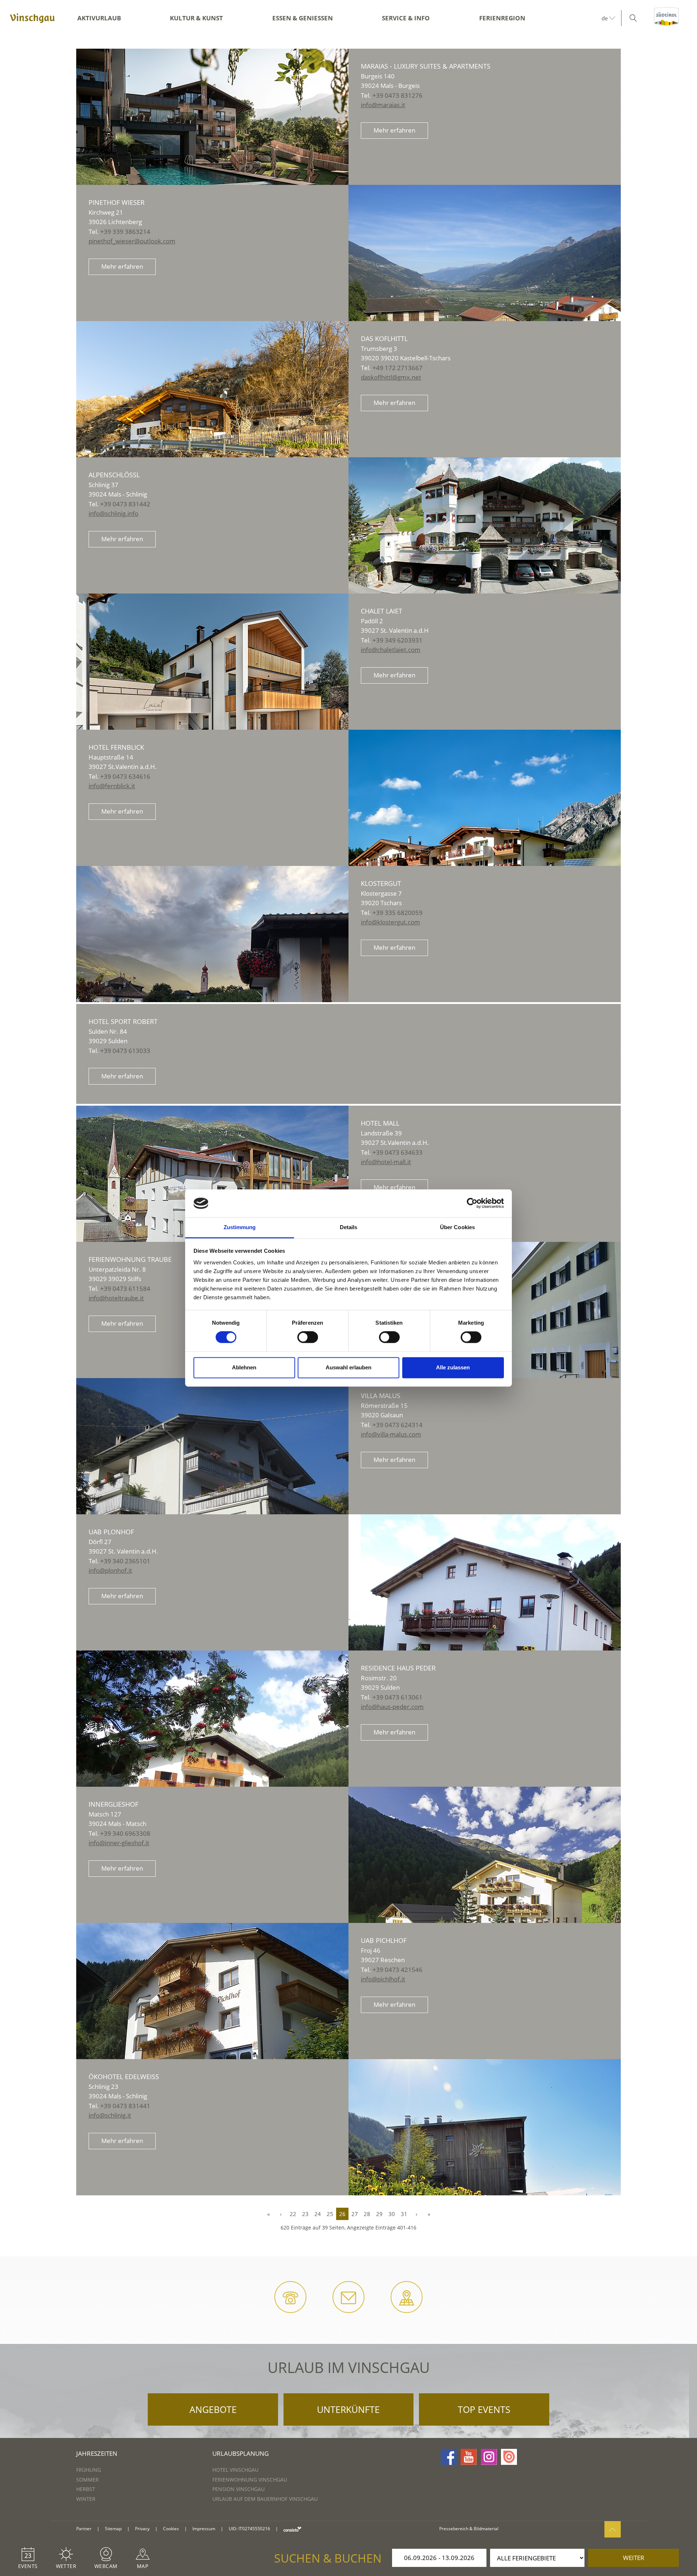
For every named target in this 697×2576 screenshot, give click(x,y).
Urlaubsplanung (241, 2453)
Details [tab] (349, 1227)
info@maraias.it (383, 105)
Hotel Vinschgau (235, 2470)
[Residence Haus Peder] (212, 1753)
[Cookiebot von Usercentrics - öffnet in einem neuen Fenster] (472, 1203)
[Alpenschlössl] (485, 531)
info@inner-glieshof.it (119, 1843)
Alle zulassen (453, 1367)
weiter (634, 2558)
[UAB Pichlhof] (212, 2025)
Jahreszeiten (97, 2453)
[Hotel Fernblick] (485, 832)
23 (305, 2214)
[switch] (308, 1337)
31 (404, 2214)
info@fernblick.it (112, 786)
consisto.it (292, 2529)
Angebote (213, 2409)
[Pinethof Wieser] (485, 287)
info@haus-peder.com (392, 1707)
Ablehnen (244, 1367)
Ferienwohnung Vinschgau (250, 2480)
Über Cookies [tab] (457, 1227)
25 (330, 2214)
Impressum (204, 2529)
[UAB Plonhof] (485, 1617)
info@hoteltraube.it (116, 1298)
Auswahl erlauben (348, 1367)
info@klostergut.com (390, 922)
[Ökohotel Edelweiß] (485, 2161)
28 (367, 2214)
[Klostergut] (212, 968)
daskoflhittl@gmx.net (391, 377)
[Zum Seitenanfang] (613, 2529)
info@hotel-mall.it (386, 1162)
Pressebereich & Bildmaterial (469, 2529)
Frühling (89, 2470)
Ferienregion (502, 18)
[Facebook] (449, 2457)
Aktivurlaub (99, 18)
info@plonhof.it (110, 1570)
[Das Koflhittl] (212, 423)
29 (379, 2214)
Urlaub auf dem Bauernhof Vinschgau (265, 2499)
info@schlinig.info (113, 513)
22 (293, 2214)
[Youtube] (469, 2457)
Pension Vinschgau (239, 2489)
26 (342, 2214)
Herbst (86, 2489)
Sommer (87, 2480)
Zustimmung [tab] (240, 1227)
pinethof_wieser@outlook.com (132, 241)
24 (318, 2214)
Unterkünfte (348, 2409)
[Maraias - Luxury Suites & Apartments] (212, 151)
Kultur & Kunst (196, 18)
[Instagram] (489, 2457)
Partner (84, 2529)
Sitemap (113, 2529)
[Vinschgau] (32, 18)
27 (355, 2214)
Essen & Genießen (303, 18)
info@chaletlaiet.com (391, 650)
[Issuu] (509, 2457)
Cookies (171, 2529)
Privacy (142, 2529)
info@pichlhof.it (383, 1979)
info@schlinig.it (110, 2115)
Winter (86, 2499)
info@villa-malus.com (391, 1434)
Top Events (484, 2409)
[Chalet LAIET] (212, 684)
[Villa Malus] (212, 1480)
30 (392, 2214)
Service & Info (406, 18)
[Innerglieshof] (485, 1889)
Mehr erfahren (394, 130)
